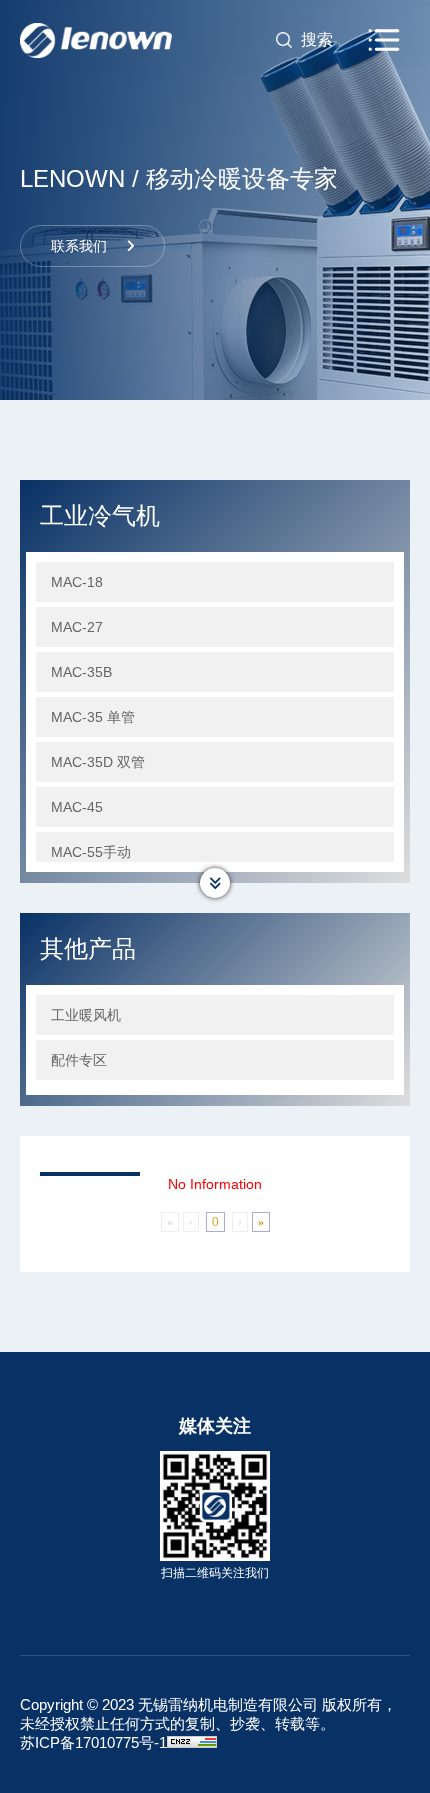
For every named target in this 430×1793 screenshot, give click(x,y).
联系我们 (79, 246)
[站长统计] (192, 1742)
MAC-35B (81, 672)
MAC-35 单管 (93, 717)
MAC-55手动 (91, 852)
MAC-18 (77, 582)
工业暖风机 (86, 1015)
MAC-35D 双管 (98, 762)
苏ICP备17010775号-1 (93, 1742)
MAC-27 (77, 627)
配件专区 (79, 1060)
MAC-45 (77, 807)
